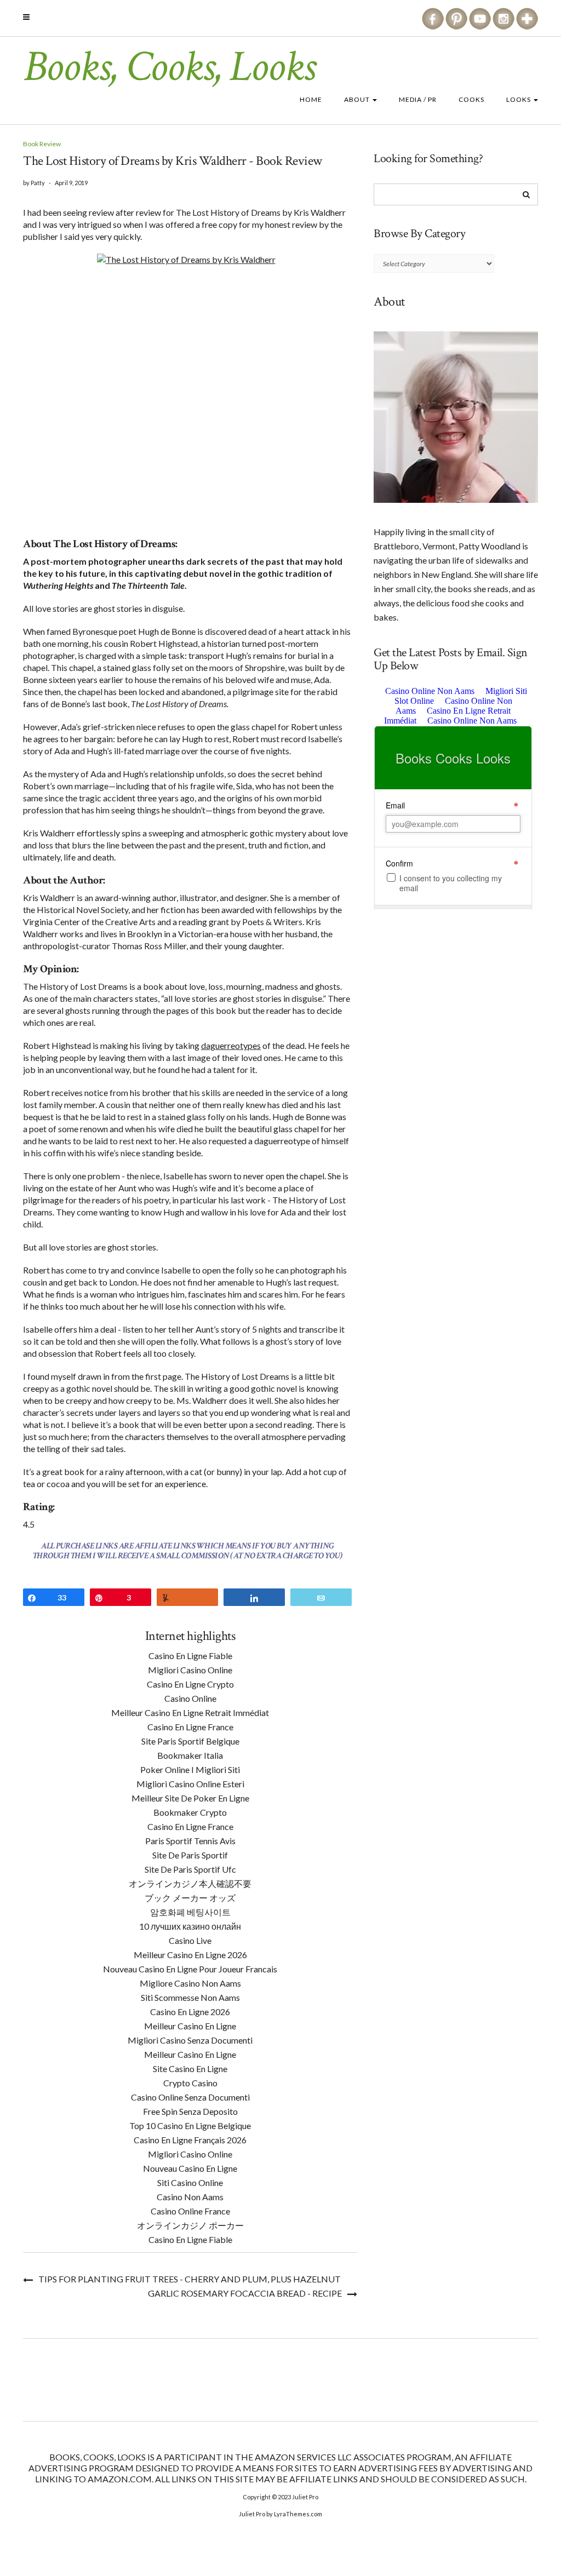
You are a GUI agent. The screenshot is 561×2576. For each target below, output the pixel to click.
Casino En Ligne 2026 (190, 2012)
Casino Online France (190, 2211)
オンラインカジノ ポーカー (190, 2225)
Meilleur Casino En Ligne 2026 (190, 1955)
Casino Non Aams (190, 2197)
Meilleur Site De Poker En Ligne (190, 1798)
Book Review (42, 144)
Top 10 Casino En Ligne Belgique (190, 2125)
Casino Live (190, 1940)
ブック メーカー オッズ (190, 1898)
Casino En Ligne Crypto (190, 1684)
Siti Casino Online (190, 2182)
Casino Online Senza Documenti (190, 2097)
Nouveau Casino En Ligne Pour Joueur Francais (190, 1969)
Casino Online (190, 1698)
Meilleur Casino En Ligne (190, 2026)
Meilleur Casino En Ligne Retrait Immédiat (190, 1712)
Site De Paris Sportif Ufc (190, 1869)
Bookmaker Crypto (190, 1812)
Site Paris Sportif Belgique (190, 1741)
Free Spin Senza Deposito (190, 2111)
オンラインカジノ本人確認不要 (190, 1883)
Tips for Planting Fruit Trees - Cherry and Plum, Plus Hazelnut (190, 2279)
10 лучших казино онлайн (190, 1926)
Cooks (471, 99)
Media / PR (418, 99)
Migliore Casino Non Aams (190, 1983)
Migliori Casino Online (190, 1670)
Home (311, 99)
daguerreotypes (231, 1045)
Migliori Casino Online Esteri (190, 1784)
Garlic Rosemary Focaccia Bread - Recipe (245, 2293)
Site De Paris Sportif (190, 1855)
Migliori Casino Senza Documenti (190, 2040)
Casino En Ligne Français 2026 (190, 2140)
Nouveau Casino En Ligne (190, 2168)
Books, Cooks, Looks (169, 67)
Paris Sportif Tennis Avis (190, 1841)
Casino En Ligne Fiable (190, 1656)
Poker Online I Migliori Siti (190, 1769)
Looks (519, 99)
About (358, 99)
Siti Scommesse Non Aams (190, 1997)
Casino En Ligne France (190, 1727)
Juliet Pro (305, 2497)
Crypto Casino (190, 2083)
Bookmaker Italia (190, 1755)
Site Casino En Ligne (190, 2069)
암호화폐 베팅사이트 (190, 1912)
